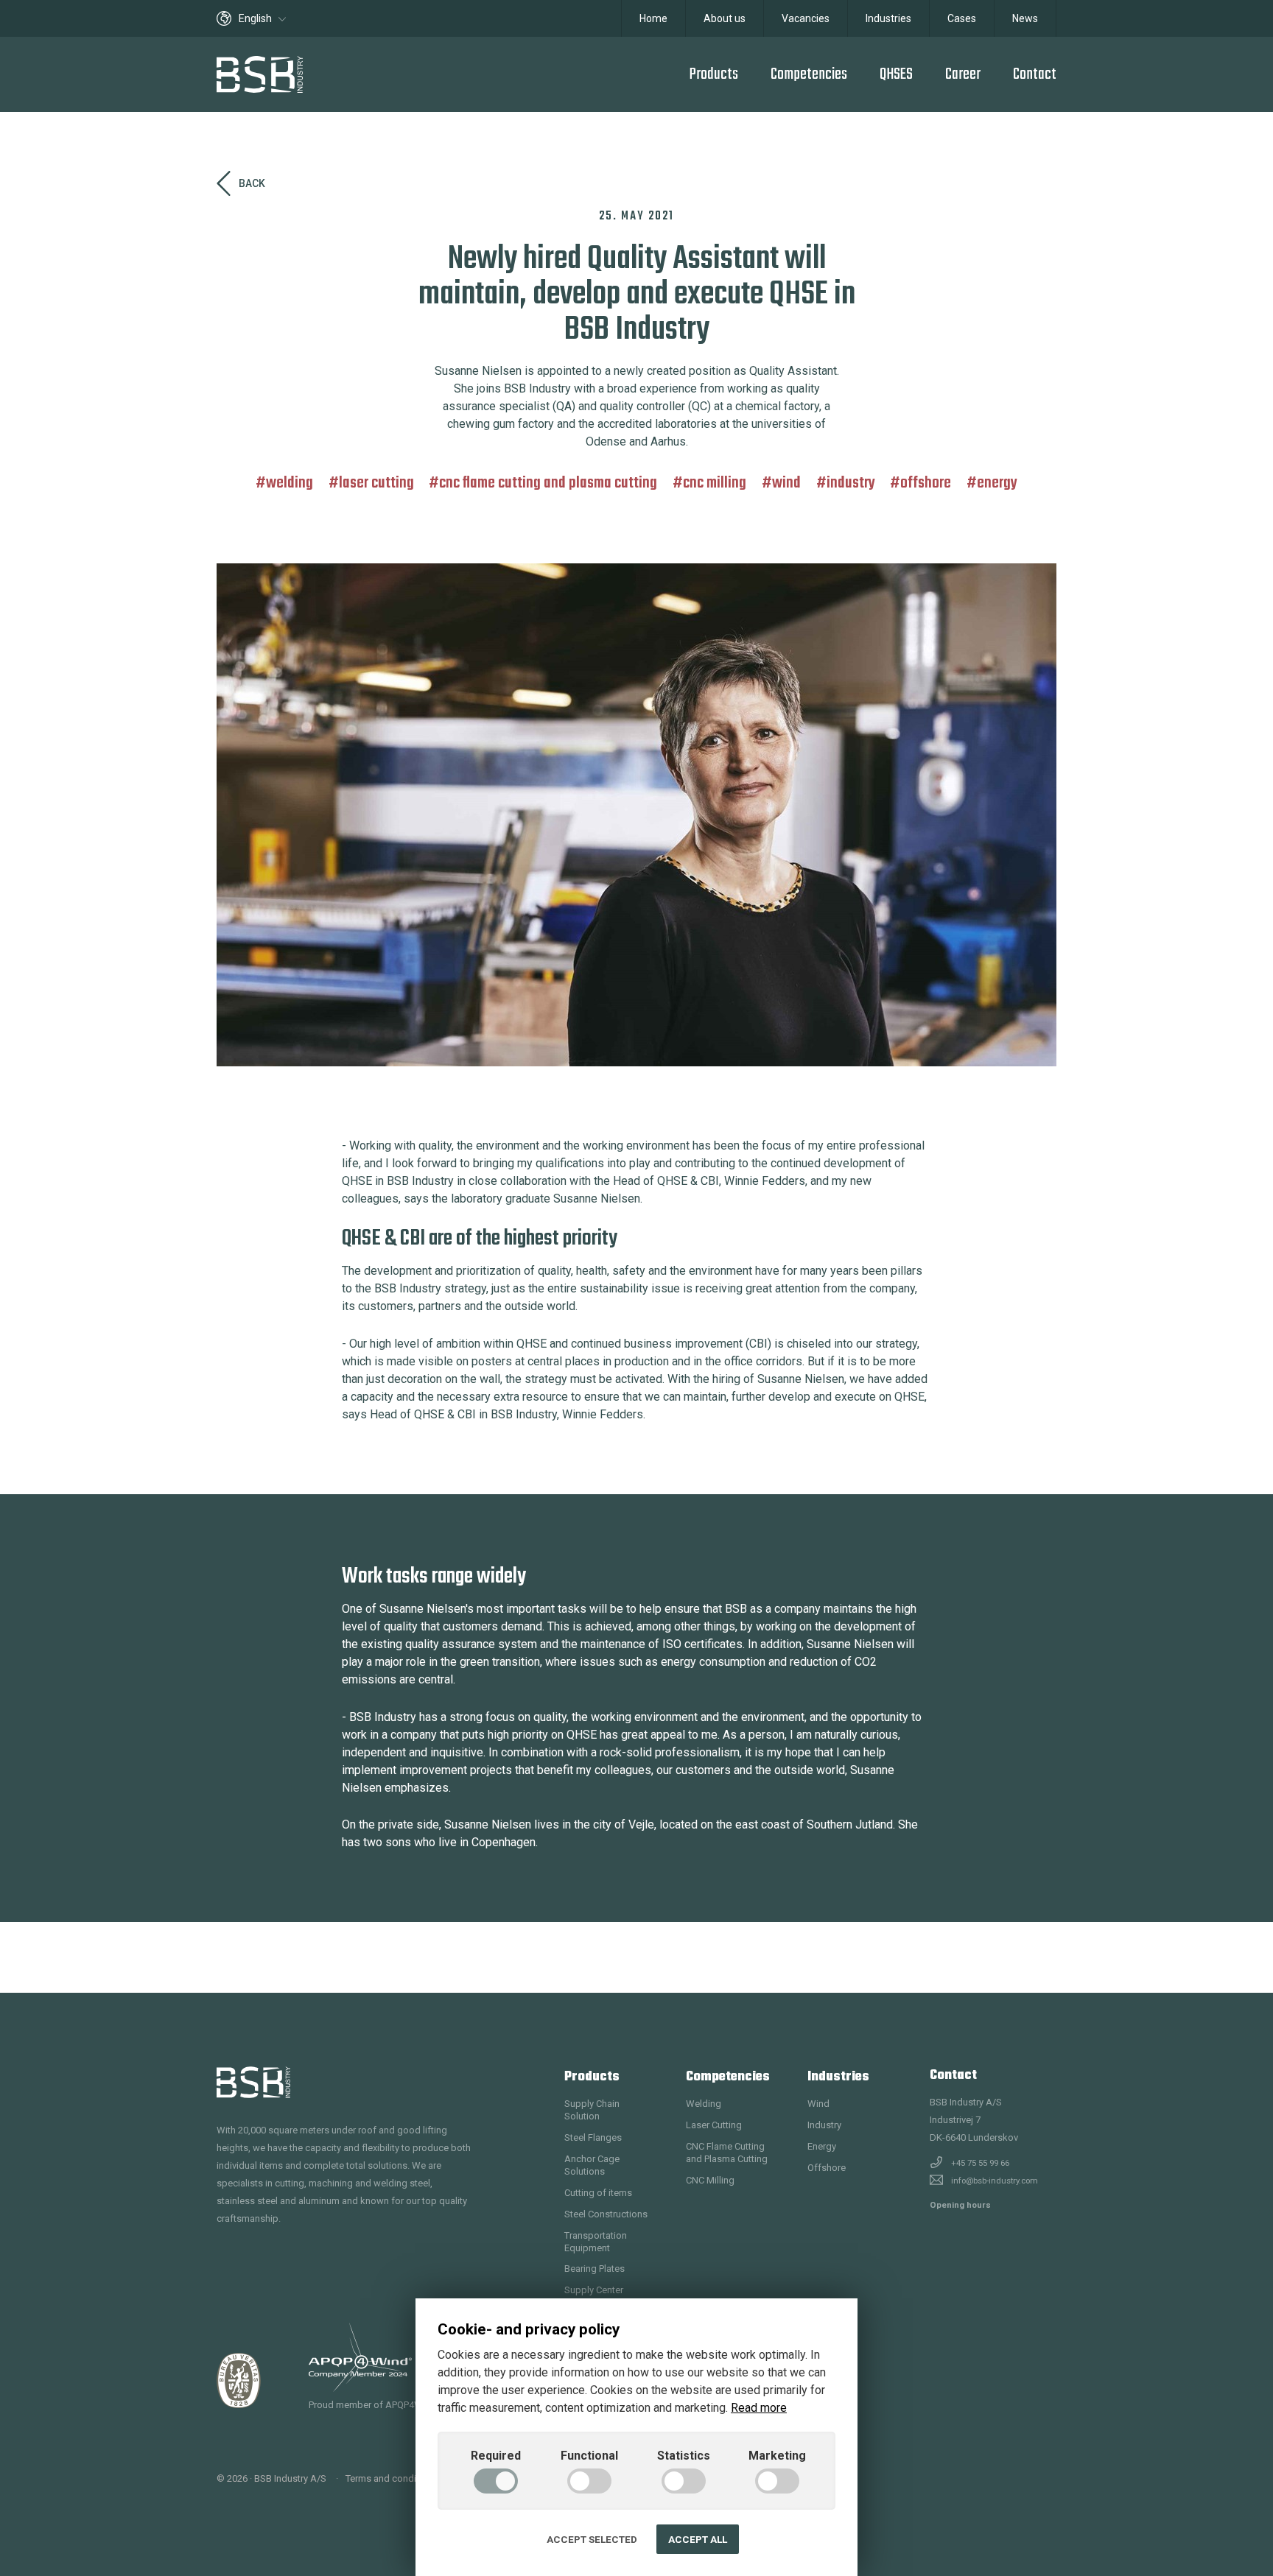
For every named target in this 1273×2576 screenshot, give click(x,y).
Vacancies (806, 18)
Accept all (698, 2539)
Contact (1035, 74)
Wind (786, 483)
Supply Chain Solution (592, 2110)
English (256, 18)
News (1025, 18)
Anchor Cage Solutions (592, 2165)
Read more (759, 2408)
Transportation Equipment (596, 2242)
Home (653, 18)
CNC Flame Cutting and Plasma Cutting (548, 483)
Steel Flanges (593, 2137)
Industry (851, 483)
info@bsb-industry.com (995, 2181)
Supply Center (594, 2290)
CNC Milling (715, 483)
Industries (888, 18)
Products (714, 74)
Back (252, 183)
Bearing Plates (595, 2269)
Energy (997, 483)
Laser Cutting (376, 483)
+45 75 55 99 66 (980, 2163)
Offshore (926, 483)
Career (963, 74)
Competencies (809, 74)
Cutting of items (598, 2193)
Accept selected (592, 2539)
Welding (290, 483)
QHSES (896, 74)
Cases (962, 18)
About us (725, 18)
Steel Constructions (606, 2214)
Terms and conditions (392, 2478)
